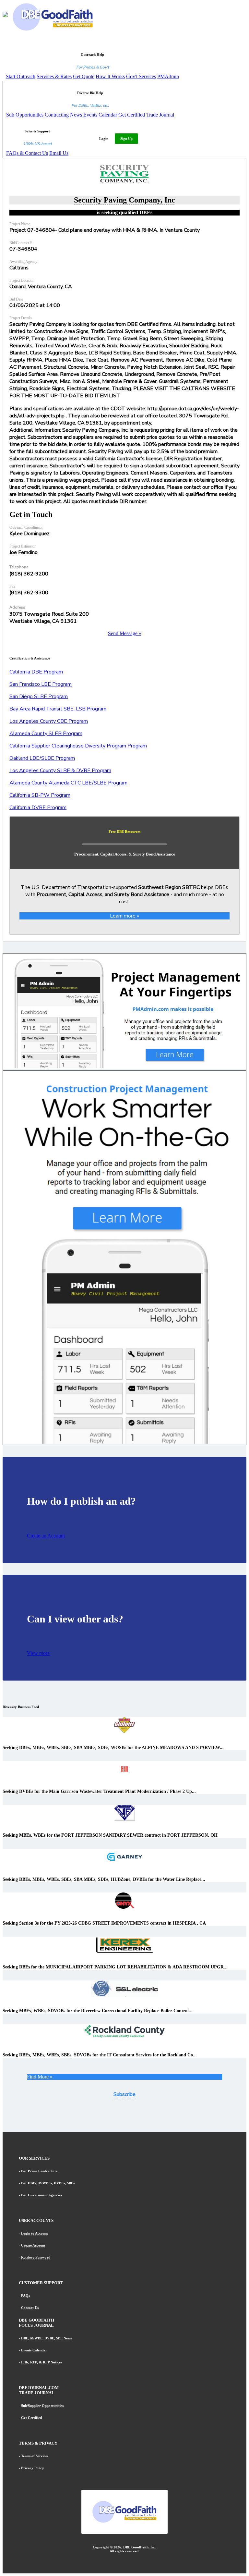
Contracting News (63, 115)
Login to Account (35, 2233)
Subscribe (124, 2094)
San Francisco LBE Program (41, 684)
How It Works (110, 76)
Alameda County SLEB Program (46, 733)
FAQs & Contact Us (27, 153)
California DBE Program (36, 672)
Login (104, 139)
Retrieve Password (36, 2257)
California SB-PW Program (40, 795)
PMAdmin (168, 76)
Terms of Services (35, 2456)
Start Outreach (21, 76)
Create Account (33, 2245)
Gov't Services (141, 76)
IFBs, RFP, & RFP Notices (41, 2362)
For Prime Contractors (39, 2171)
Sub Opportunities (25, 115)
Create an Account (46, 1536)
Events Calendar (100, 115)
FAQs (25, 2296)
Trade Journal (160, 115)
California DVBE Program (38, 807)
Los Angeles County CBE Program (49, 721)
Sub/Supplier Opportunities (42, 2406)
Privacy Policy (33, 2468)
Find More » (40, 2077)
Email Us (59, 153)
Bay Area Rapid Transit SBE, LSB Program (58, 709)
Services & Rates (54, 76)
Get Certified (132, 115)
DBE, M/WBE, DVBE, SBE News (46, 2338)
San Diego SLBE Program (39, 696)
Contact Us (30, 2308)
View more (38, 1653)
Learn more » (124, 916)
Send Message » (125, 633)
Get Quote (84, 76)
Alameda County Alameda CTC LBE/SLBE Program (68, 783)
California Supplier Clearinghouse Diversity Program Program (78, 746)
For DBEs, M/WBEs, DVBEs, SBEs (48, 2183)
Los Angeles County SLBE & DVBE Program (60, 770)
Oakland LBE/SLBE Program (42, 758)
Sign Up (126, 139)
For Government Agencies (41, 2195)
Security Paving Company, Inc (124, 200)
